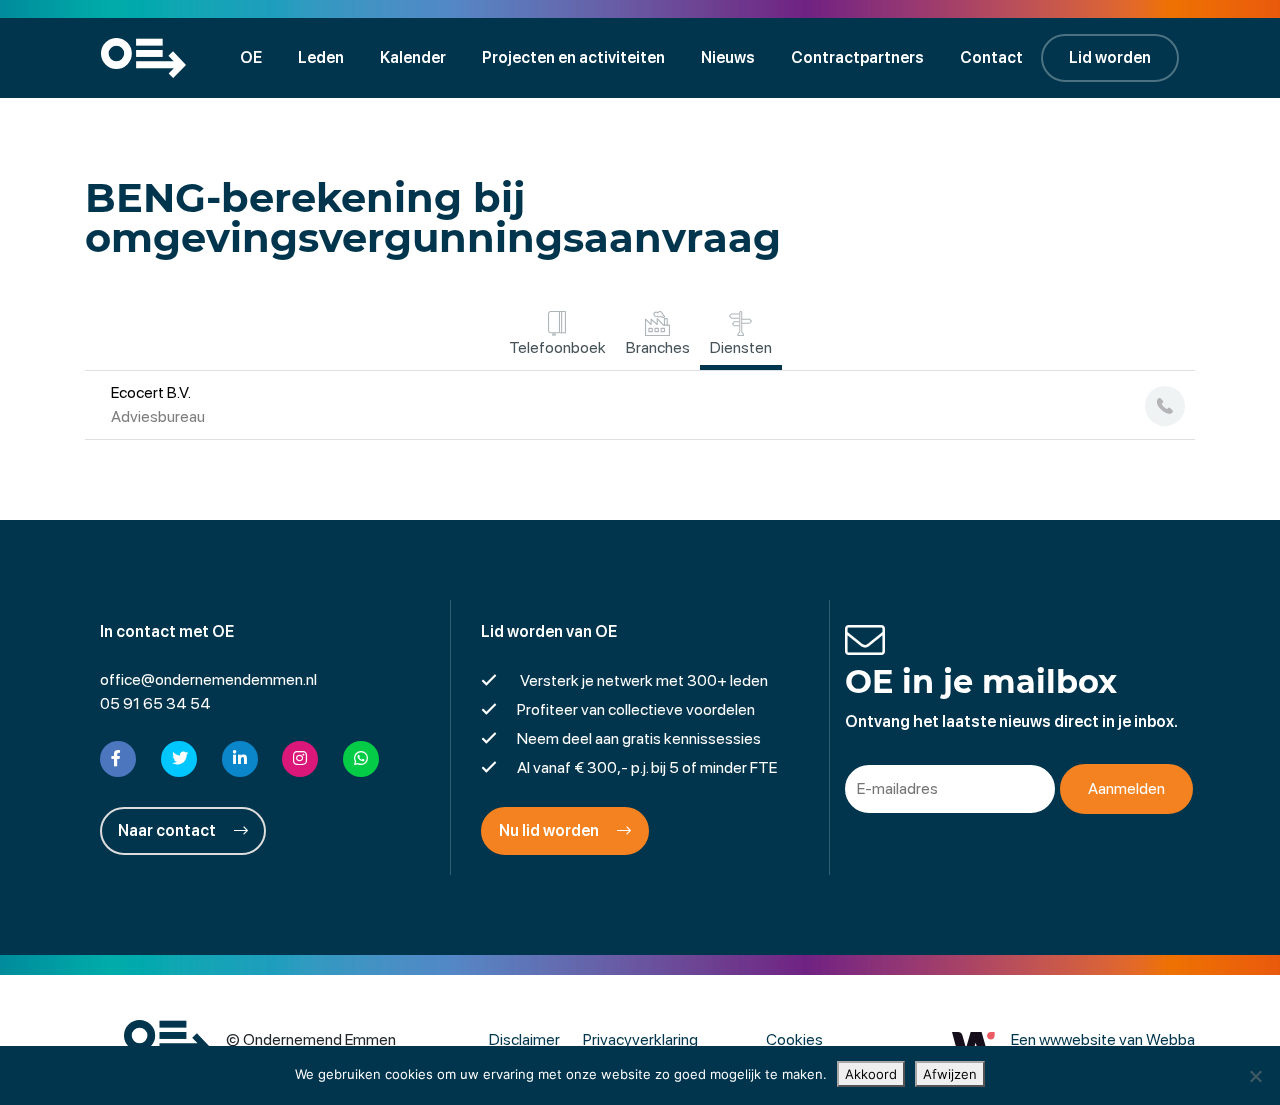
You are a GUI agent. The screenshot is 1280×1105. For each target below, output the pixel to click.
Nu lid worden (550, 830)
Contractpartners (857, 57)
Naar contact (168, 830)
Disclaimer (524, 1039)
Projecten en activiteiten (573, 57)
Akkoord (871, 1074)
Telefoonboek (557, 347)
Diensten (741, 347)
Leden (321, 57)
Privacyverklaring (640, 1039)
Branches (658, 347)
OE (251, 57)
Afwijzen (950, 1074)
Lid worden (1110, 57)
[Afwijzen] (1255, 1076)
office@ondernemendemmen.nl (208, 679)
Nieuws (728, 57)
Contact (991, 57)
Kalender (413, 57)
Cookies (794, 1039)
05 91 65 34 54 (155, 703)
